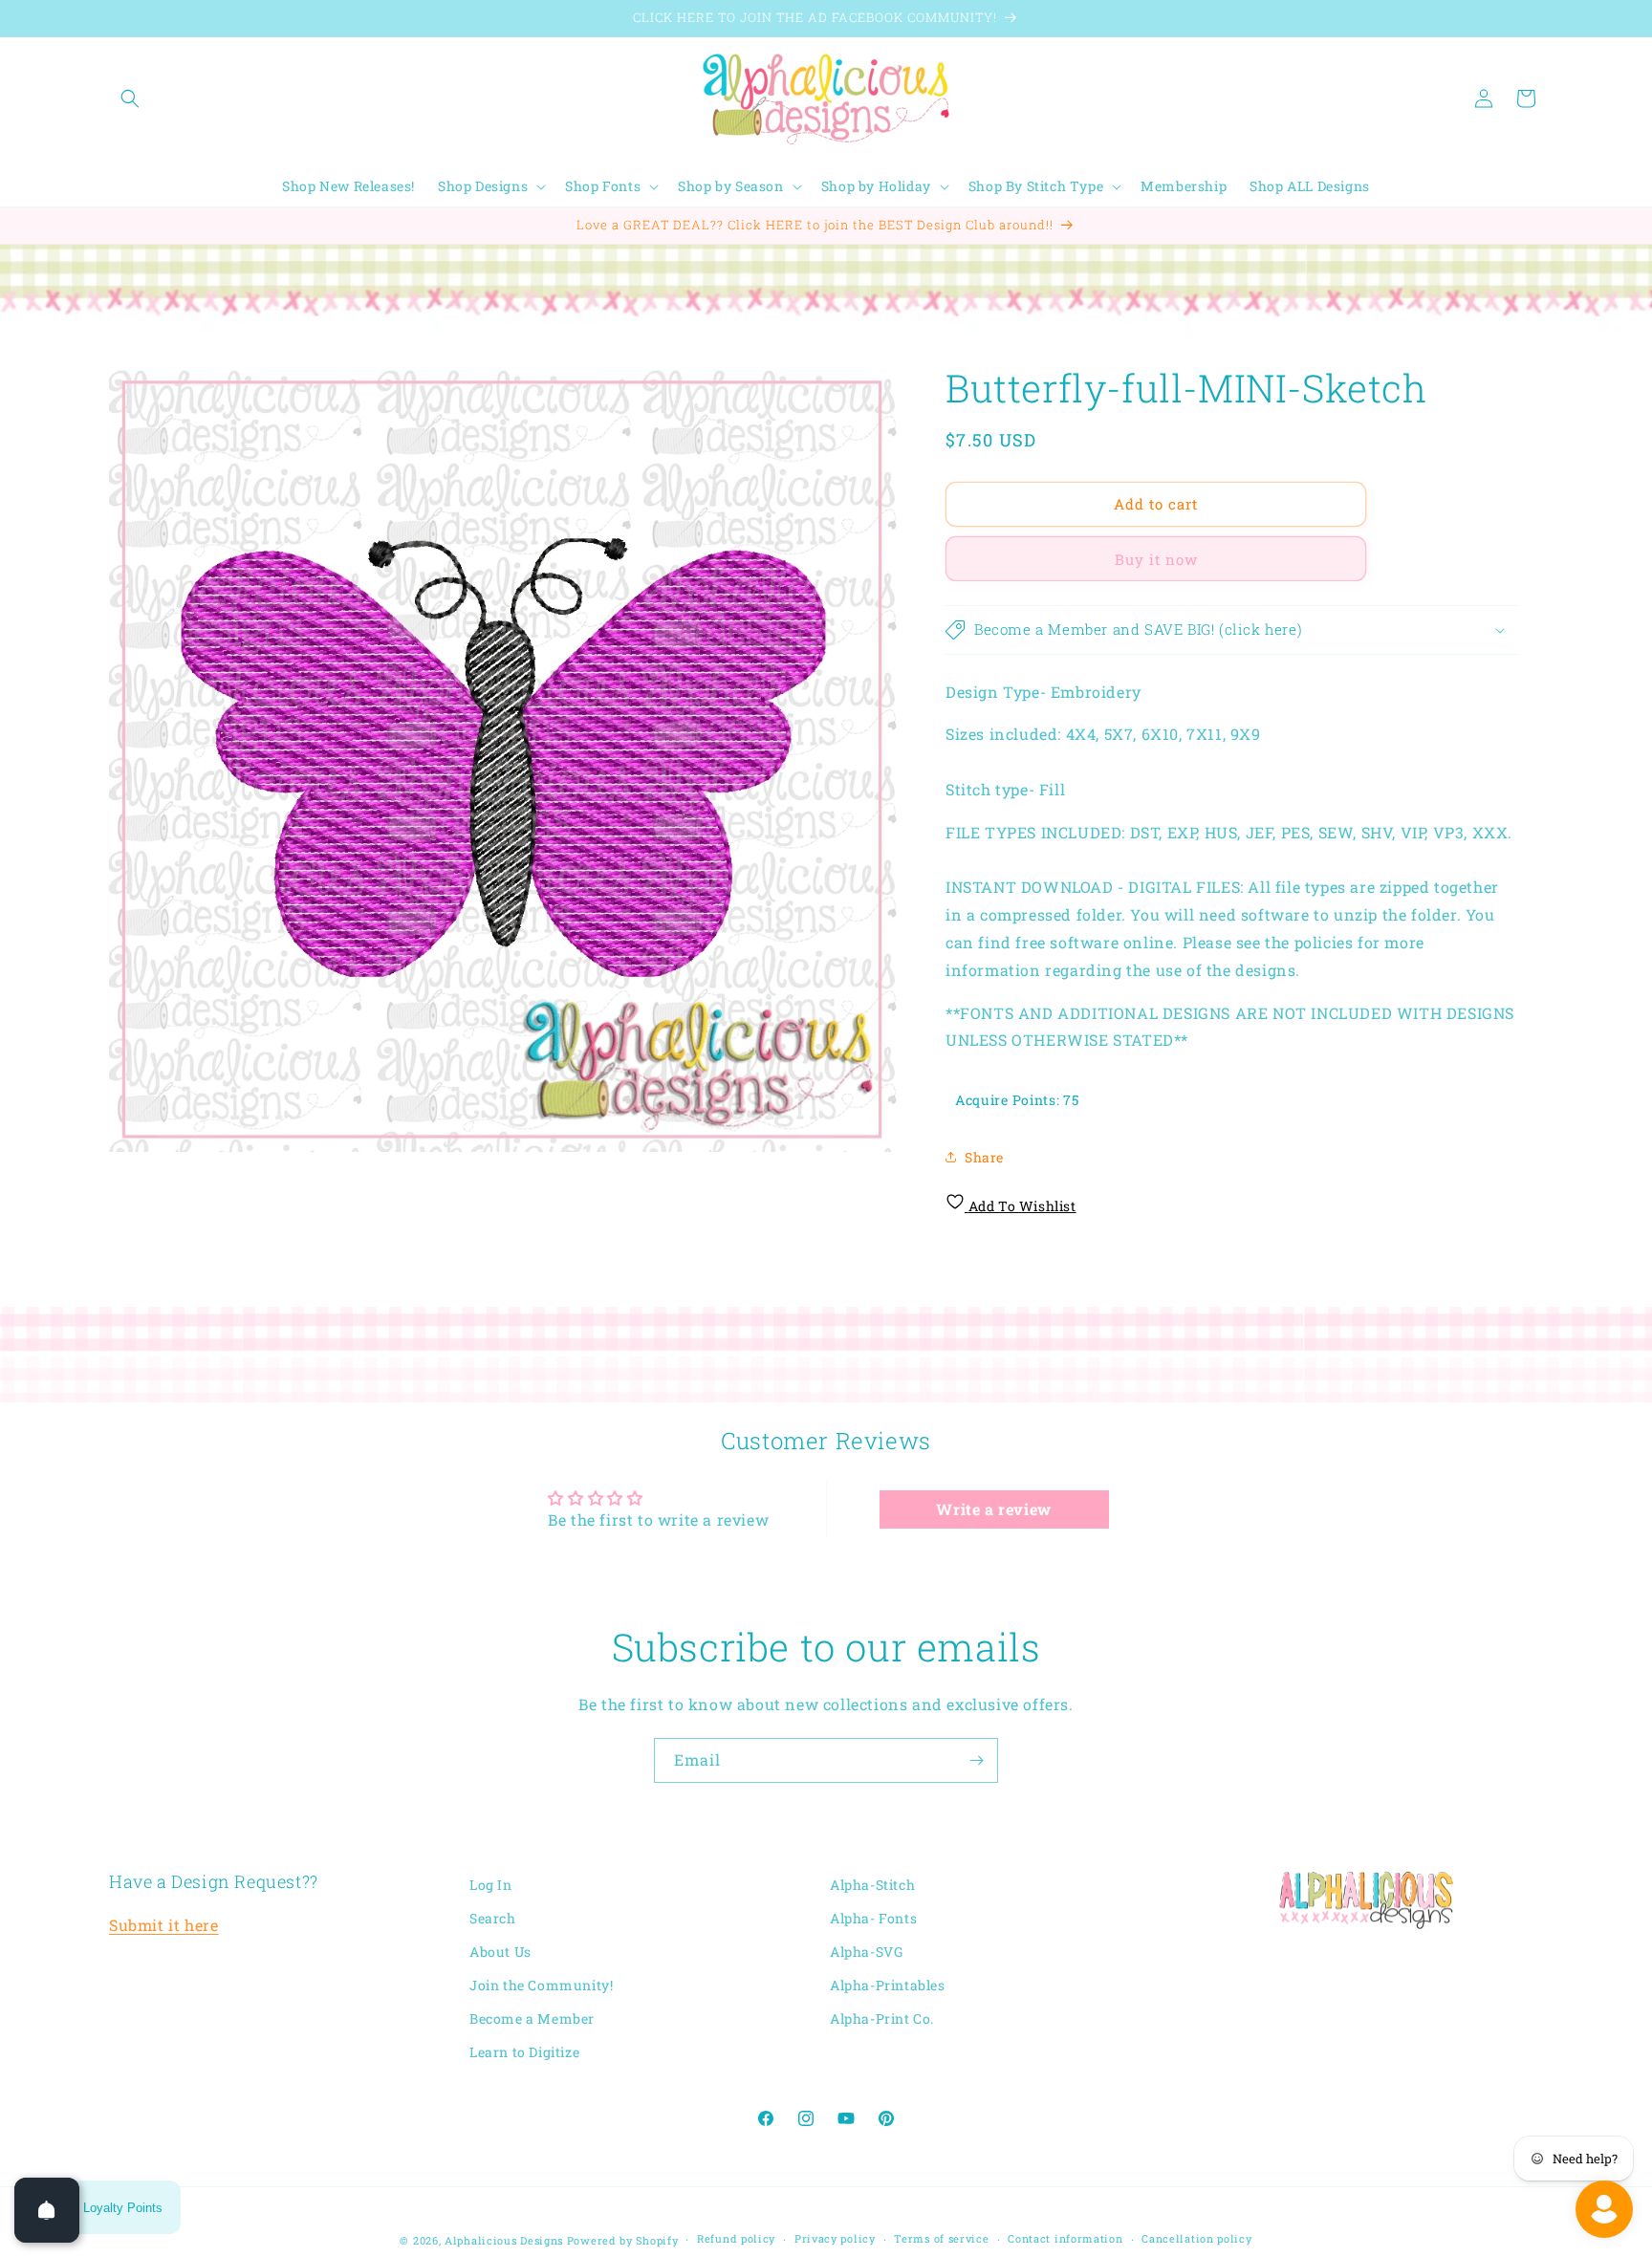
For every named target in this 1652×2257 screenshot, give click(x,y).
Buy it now (1156, 559)
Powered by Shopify (623, 2240)
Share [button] (984, 1157)
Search (493, 1918)
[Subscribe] (976, 1760)
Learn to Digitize (524, 2053)
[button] (130, 98)
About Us (500, 1952)
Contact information (1065, 2239)
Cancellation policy (1196, 2239)
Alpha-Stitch (872, 1885)
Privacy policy (835, 2239)
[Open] (47, 2210)
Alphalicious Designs (504, 2240)
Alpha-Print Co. (882, 2018)
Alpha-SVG (866, 1952)
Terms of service (941, 2239)
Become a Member (532, 2018)
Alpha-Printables (888, 1985)
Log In (491, 1885)
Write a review (993, 1509)
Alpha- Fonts (873, 1918)
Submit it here (163, 1925)
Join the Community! (541, 1985)
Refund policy (736, 2239)
